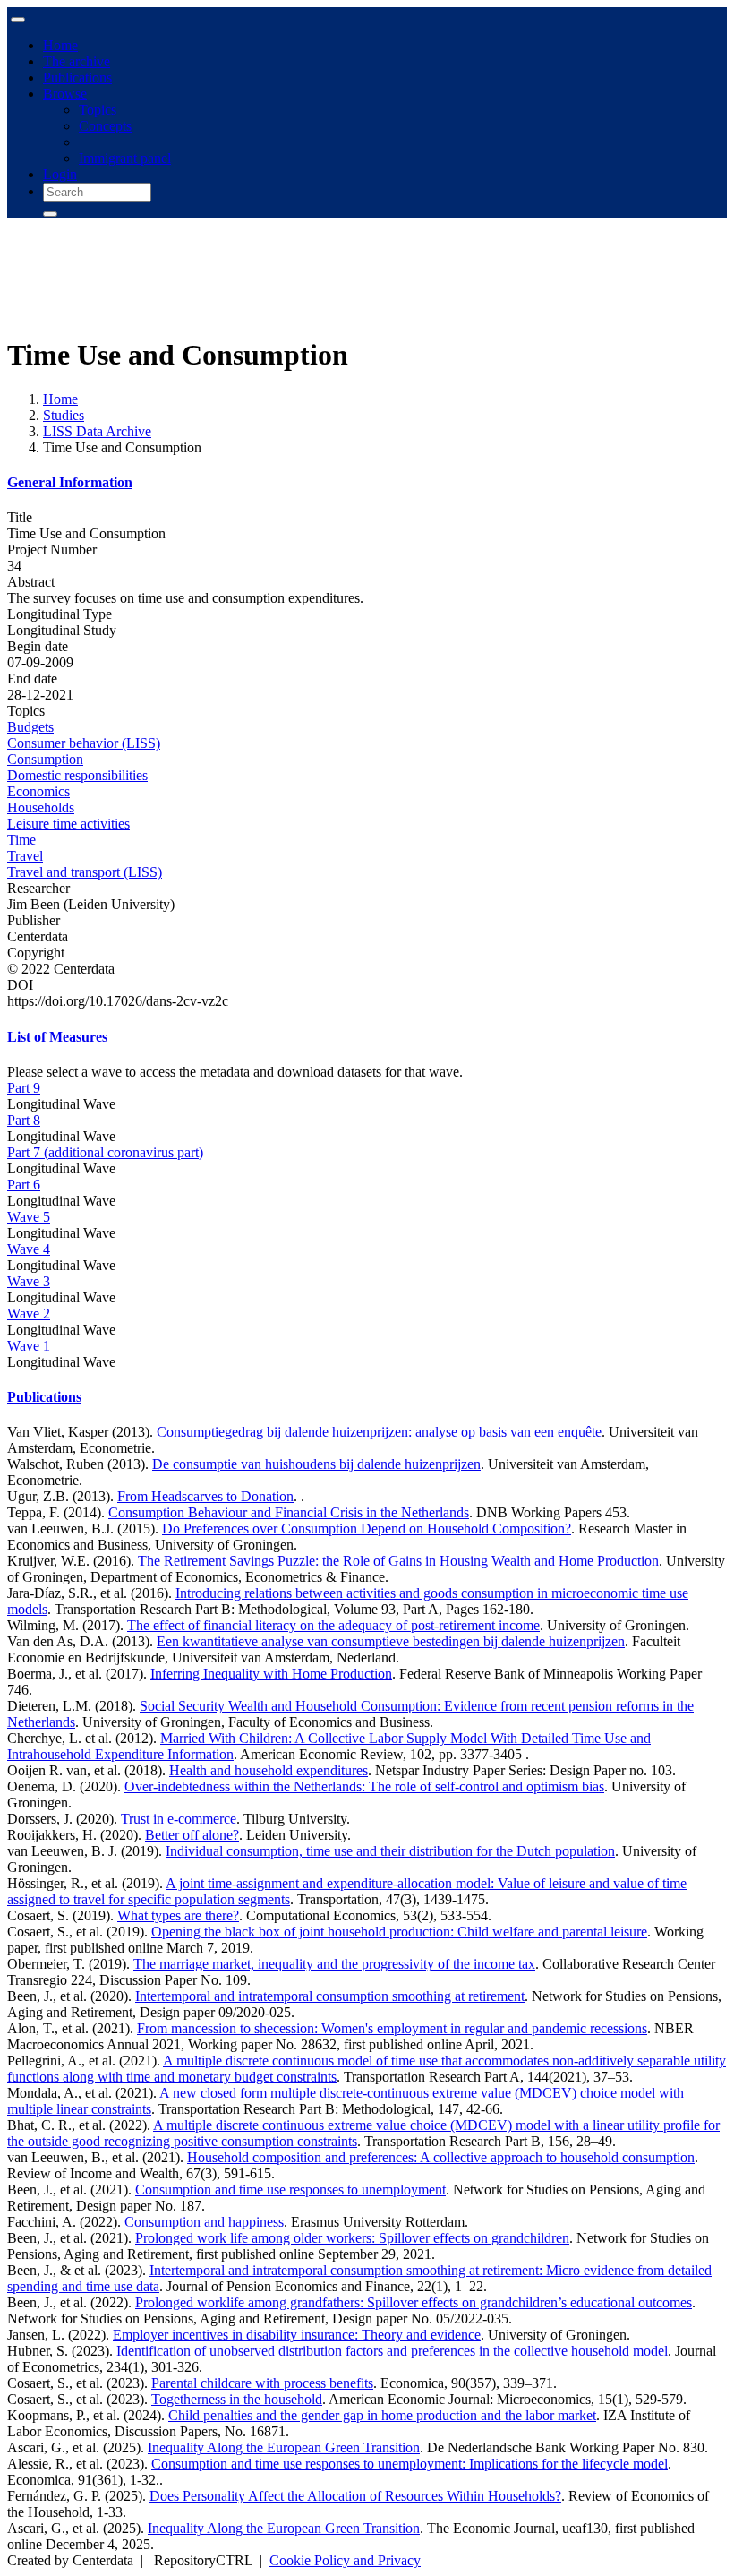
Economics (38, 791)
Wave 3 (29, 1281)
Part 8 (24, 1120)
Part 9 (24, 1088)
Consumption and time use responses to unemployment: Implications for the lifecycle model (410, 2464)
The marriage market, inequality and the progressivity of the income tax (334, 1964)
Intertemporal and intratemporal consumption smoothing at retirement (330, 1996)
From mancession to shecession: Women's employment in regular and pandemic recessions (392, 2028)
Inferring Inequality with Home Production (271, 1674)
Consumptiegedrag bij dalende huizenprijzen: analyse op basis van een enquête (379, 1432)
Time (21, 840)
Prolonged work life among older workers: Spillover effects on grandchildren (352, 2238)
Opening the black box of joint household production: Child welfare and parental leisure (399, 1932)
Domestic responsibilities (77, 775)
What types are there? (178, 1915)
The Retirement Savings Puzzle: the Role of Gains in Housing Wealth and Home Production (398, 1561)
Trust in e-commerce (179, 1819)
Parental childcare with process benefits (262, 2383)
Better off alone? (192, 1835)
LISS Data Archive (97, 431)
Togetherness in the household (237, 2399)
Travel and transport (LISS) (85, 872)
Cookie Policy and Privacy (345, 2560)
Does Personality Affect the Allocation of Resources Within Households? (355, 2496)
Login (60, 174)
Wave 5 (29, 1217)
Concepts (105, 126)
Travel (25, 856)
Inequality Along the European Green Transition (284, 2447)
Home (60, 45)
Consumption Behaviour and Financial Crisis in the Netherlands (289, 1512)
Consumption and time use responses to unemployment (290, 2190)
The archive (77, 61)
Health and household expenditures (269, 1770)
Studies (64, 415)
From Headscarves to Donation (205, 1496)
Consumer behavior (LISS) (84, 743)
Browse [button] (65, 94)
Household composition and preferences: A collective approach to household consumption (441, 2157)
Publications (77, 77)
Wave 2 (29, 1314)
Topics (98, 110)
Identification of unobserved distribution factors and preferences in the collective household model (392, 2351)
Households (41, 807)
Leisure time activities (68, 824)
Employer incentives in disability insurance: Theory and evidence (297, 2335)
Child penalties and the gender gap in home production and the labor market (382, 2415)
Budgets (30, 727)
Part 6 (24, 1185)
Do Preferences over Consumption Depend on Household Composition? (367, 1528)
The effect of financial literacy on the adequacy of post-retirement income (333, 1625)
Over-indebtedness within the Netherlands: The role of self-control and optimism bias (364, 1786)
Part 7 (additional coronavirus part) (105, 1152)
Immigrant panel (125, 158)
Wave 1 (29, 1346)
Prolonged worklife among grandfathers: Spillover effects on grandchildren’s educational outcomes (414, 2302)
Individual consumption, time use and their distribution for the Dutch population (390, 1851)
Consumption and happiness (204, 2222)
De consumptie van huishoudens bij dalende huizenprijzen (316, 1464)
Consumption (45, 759)
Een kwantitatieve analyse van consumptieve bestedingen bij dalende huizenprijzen (391, 1641)
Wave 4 (29, 1249)
